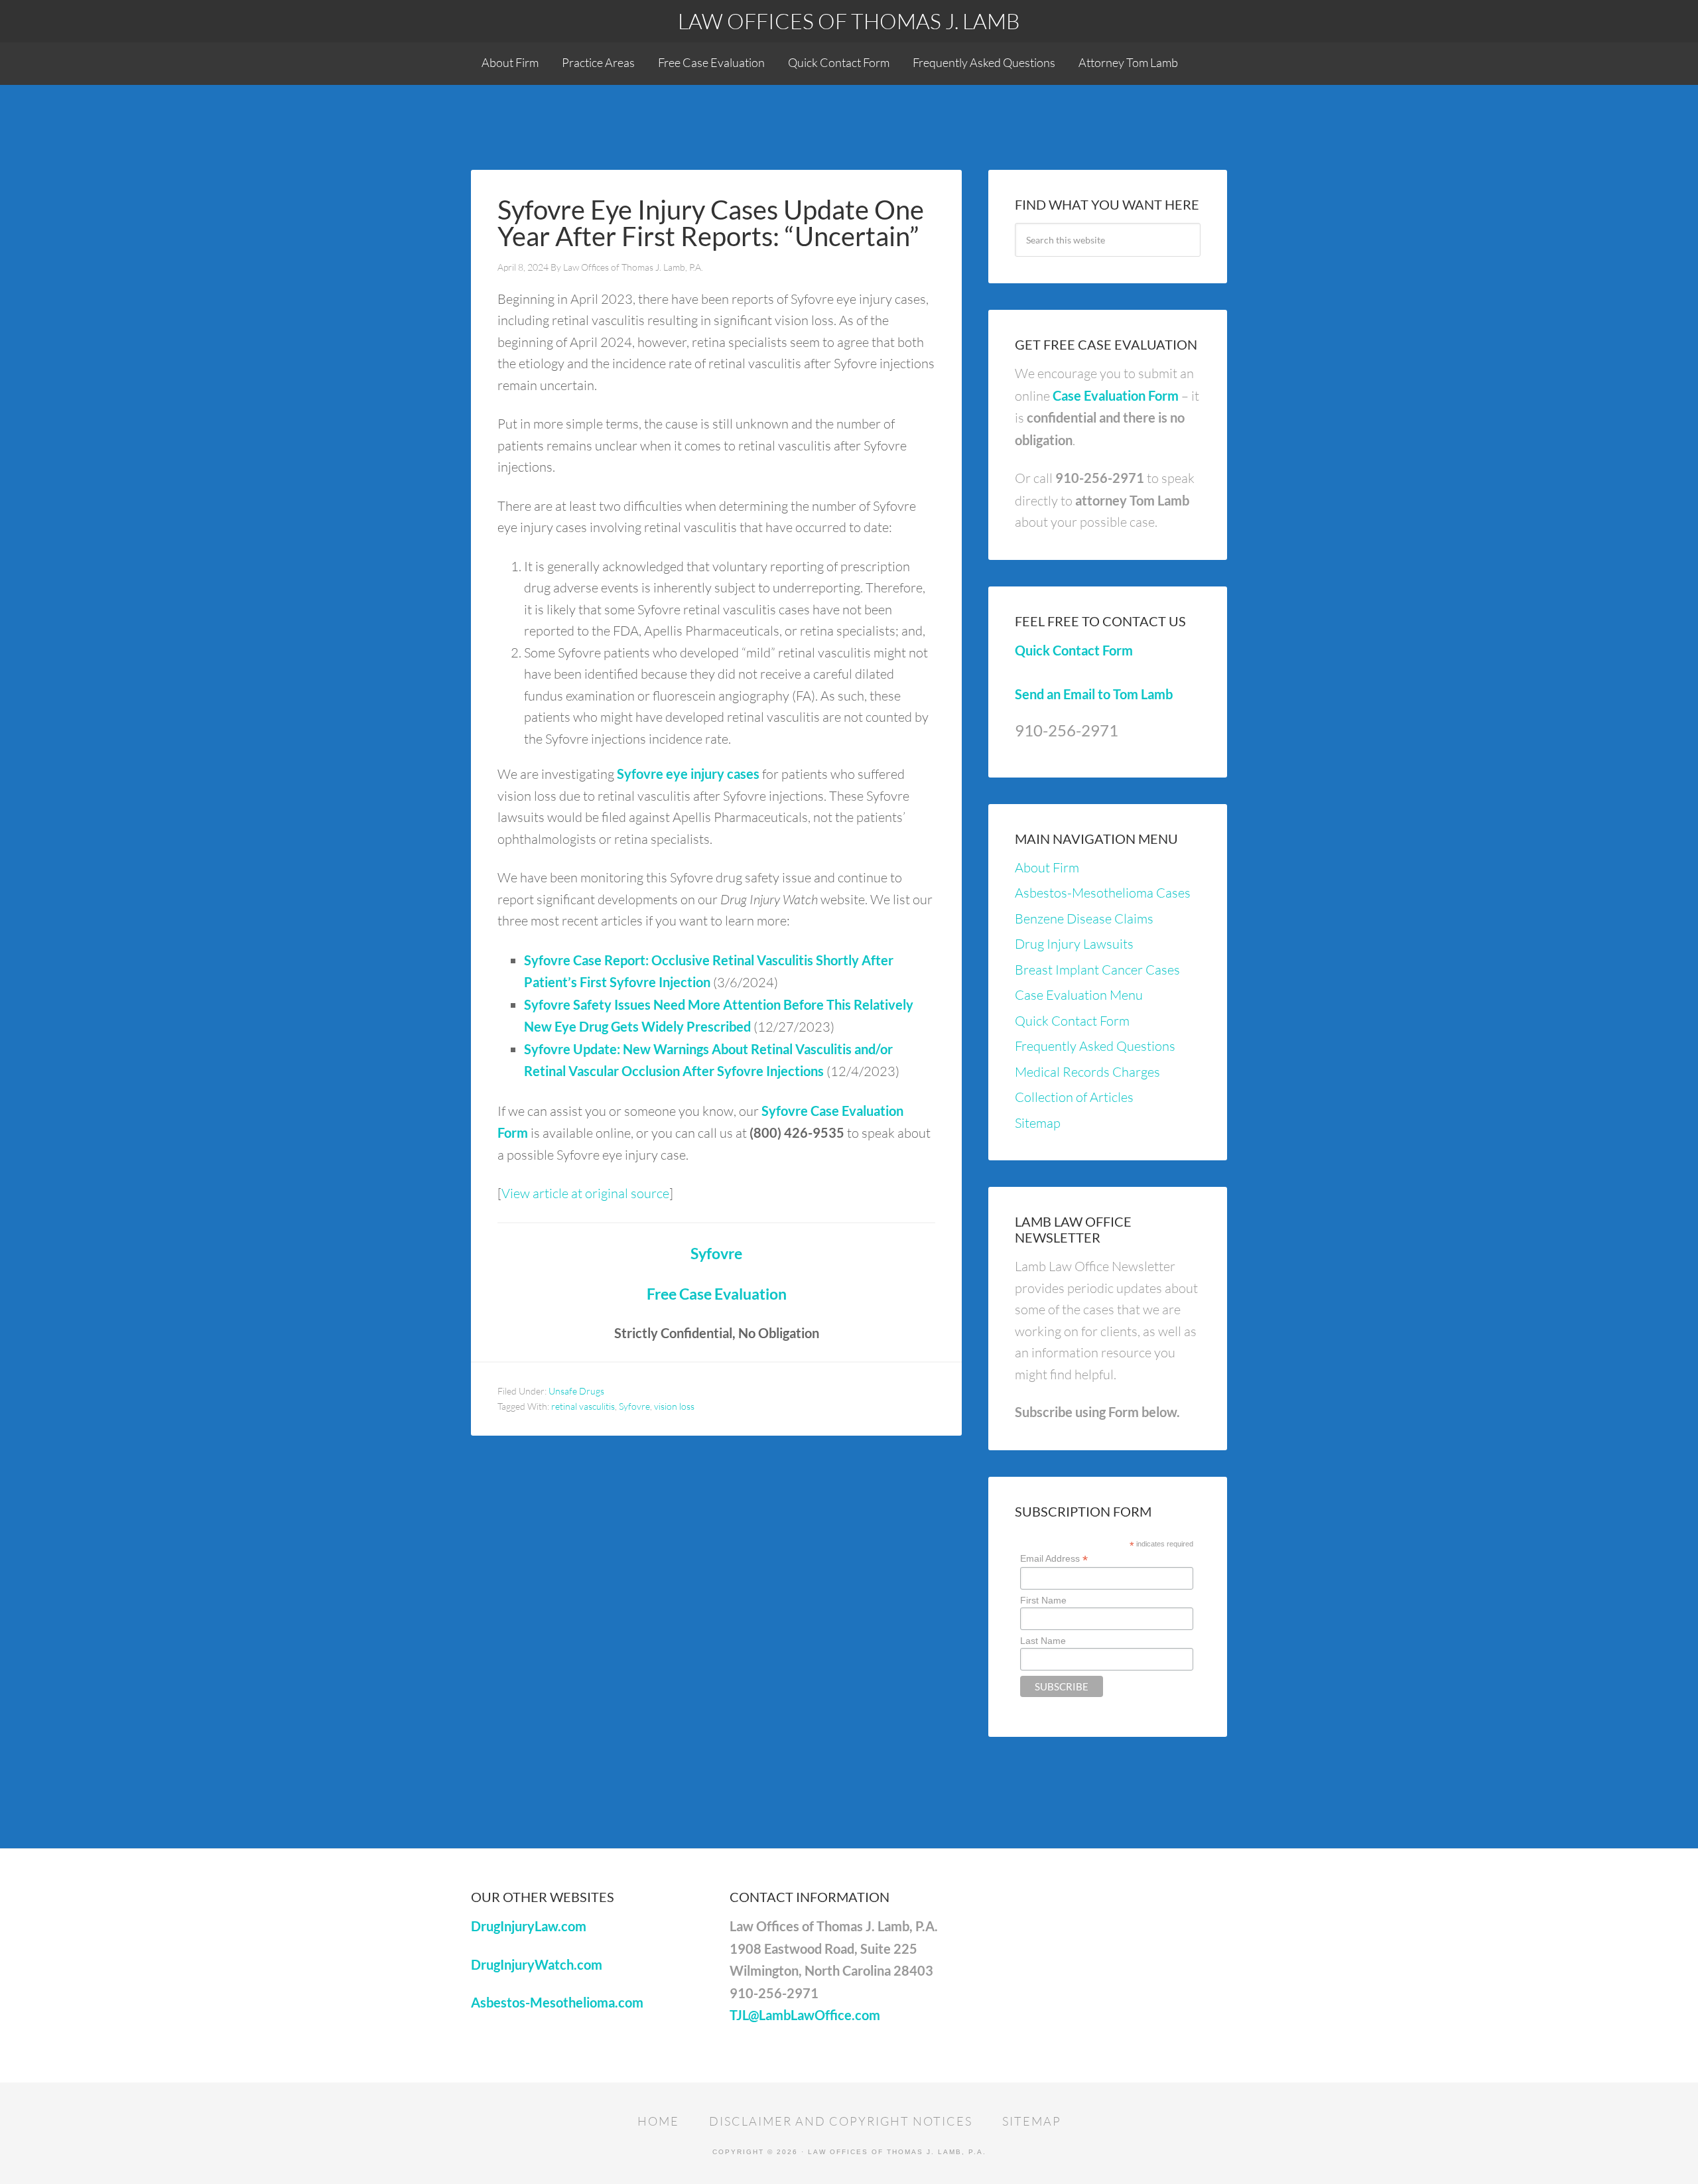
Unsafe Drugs (576, 1391)
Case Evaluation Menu (1079, 995)
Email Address (1054, 1559)
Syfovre (716, 1253)
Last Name (1043, 1641)
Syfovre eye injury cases (688, 774)
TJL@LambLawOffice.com (805, 2015)
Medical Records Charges (1087, 1072)
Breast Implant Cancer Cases (1097, 970)
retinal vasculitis (583, 1406)
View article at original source (585, 1193)
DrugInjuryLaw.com (529, 1926)
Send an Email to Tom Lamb (1094, 694)
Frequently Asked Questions (1095, 1046)
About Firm (1047, 867)
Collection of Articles (1074, 1097)
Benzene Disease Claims (1084, 919)
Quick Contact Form (1074, 650)
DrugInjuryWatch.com (537, 1964)
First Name (1043, 1600)
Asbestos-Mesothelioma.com (557, 2002)
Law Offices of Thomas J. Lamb (849, 21)
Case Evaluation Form (1116, 395)
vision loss (674, 1406)
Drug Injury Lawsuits (1074, 944)
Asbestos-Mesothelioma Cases (1103, 893)
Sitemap (1038, 1123)
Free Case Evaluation (717, 1294)
